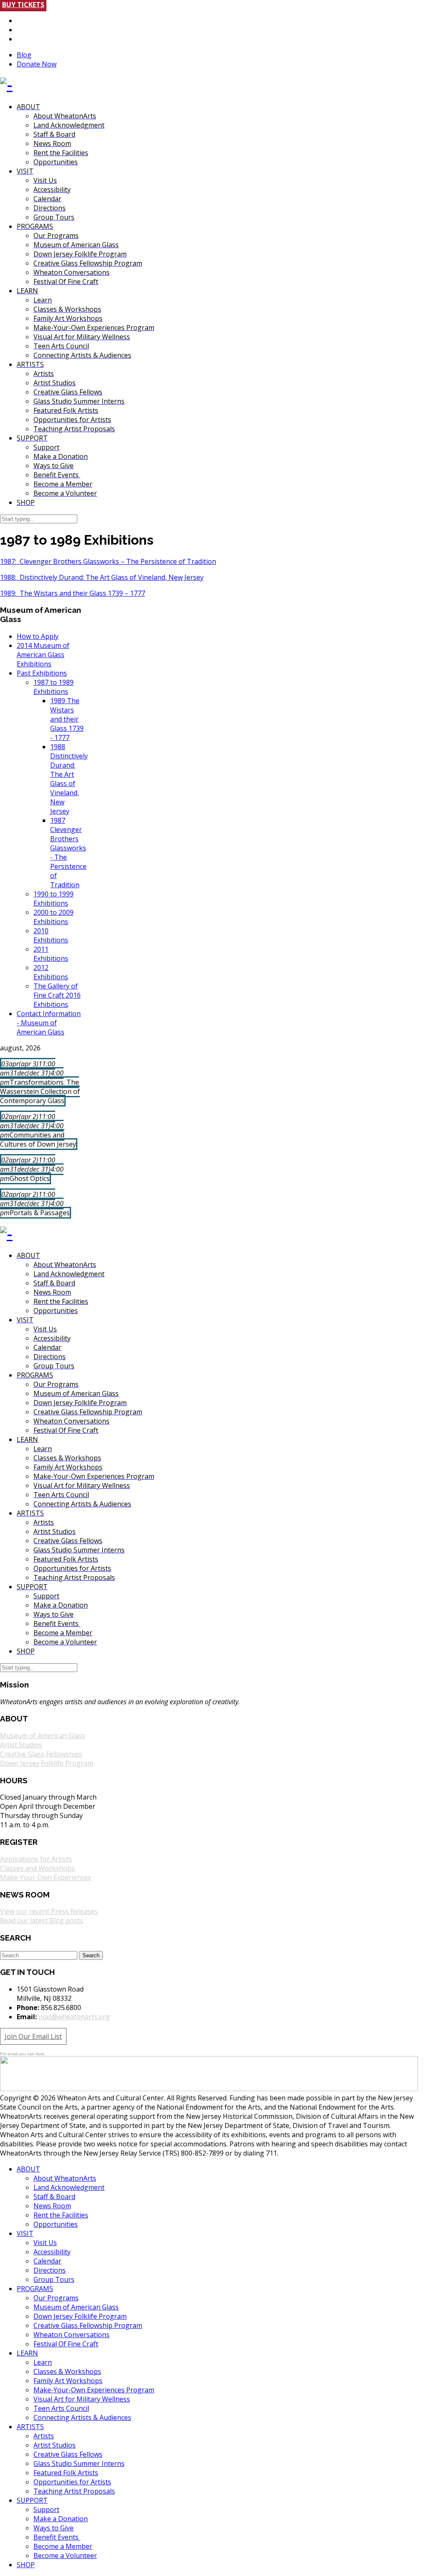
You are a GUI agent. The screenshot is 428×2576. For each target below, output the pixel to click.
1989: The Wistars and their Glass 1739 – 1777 (73, 593)
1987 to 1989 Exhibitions (53, 687)
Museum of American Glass (43, 1736)
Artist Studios (21, 1745)
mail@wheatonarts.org (74, 2017)
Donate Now (37, 64)
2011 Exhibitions (51, 954)
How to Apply (38, 636)
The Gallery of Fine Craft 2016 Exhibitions (57, 995)
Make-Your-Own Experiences (46, 1877)
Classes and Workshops (37, 1868)
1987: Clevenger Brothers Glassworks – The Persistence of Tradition (108, 561)
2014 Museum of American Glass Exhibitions (43, 655)
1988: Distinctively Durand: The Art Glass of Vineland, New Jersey (102, 577)
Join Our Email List (33, 2036)
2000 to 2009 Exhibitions (53, 917)
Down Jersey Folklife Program (47, 1763)
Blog (24, 55)
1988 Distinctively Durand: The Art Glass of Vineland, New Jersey (69, 779)
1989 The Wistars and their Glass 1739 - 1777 (67, 719)
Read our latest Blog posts (42, 1920)
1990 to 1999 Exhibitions (53, 899)
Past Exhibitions (42, 673)
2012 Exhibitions (51, 972)
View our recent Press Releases (49, 1911)
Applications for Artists (36, 1859)
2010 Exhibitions (51, 935)
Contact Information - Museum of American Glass (49, 1023)
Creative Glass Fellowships (41, 1754)
